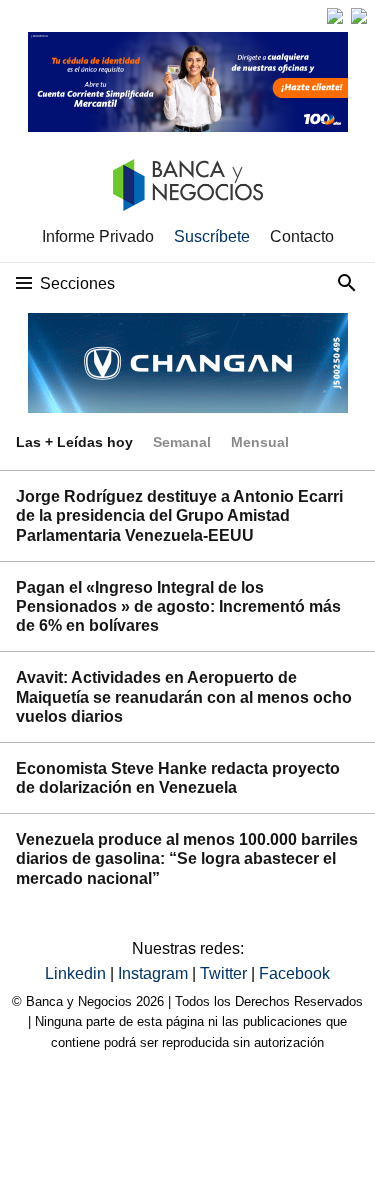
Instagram (155, 973)
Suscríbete (212, 236)
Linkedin (77, 973)
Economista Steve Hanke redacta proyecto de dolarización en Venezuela (178, 778)
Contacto (302, 236)
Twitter (225, 973)
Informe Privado (98, 236)
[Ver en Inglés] (335, 16)
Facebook (294, 973)
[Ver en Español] (359, 16)
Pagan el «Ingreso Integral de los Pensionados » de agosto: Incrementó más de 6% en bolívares (178, 606)
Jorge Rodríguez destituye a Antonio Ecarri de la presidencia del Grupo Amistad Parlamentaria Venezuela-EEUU (179, 515)
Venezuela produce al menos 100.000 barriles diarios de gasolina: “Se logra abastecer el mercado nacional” (187, 858)
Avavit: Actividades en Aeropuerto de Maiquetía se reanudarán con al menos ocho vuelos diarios (184, 696)
